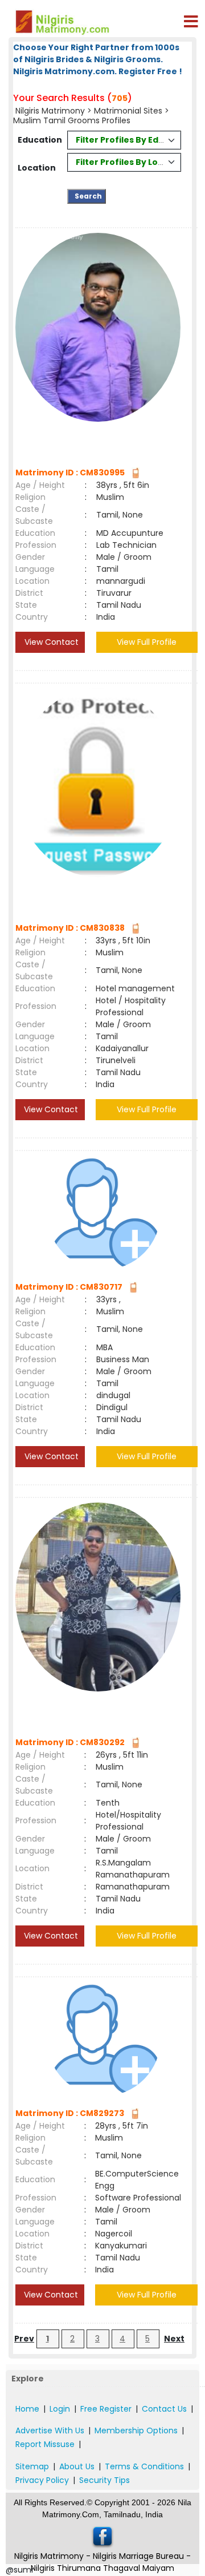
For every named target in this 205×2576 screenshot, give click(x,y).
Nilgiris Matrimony (50, 111)
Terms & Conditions (144, 2466)
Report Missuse (45, 2444)
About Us (77, 2466)
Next (174, 2339)
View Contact (50, 642)
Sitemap (32, 2466)
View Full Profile (147, 642)
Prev (24, 2339)
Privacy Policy (42, 2480)
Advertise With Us (50, 2430)
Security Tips (104, 2480)
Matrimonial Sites (128, 111)
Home (27, 2409)
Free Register (106, 2409)
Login (60, 2409)
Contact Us (164, 2409)
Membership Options (136, 2430)
